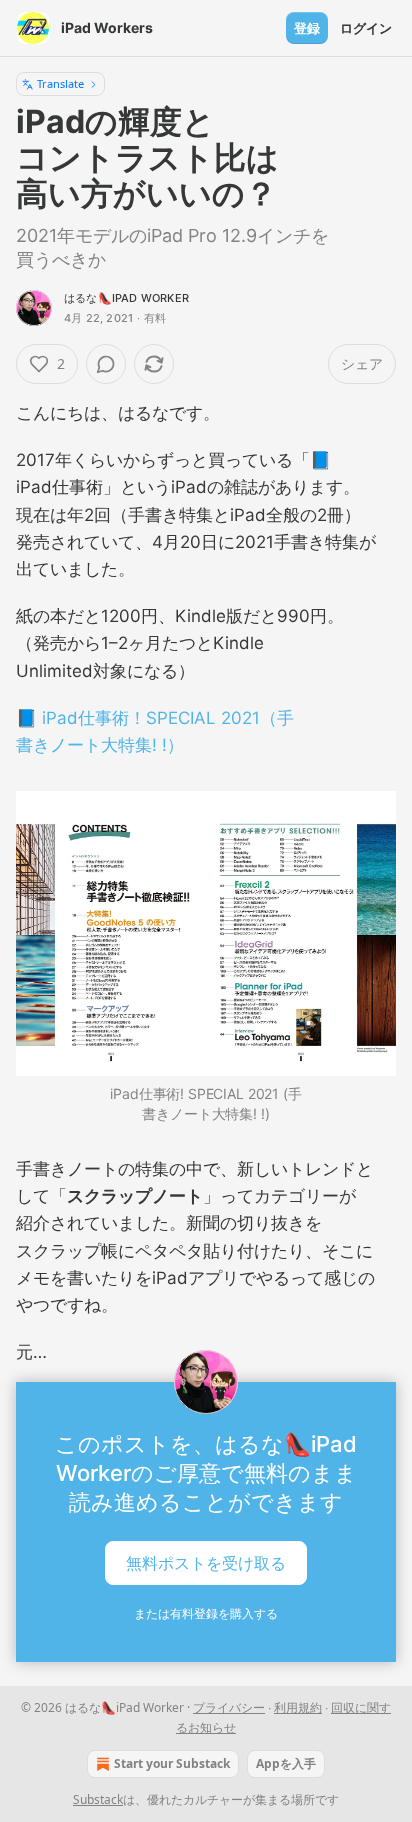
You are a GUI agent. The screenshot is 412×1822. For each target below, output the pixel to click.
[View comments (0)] (106, 364)
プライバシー (229, 1707)
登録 (307, 28)
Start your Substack (172, 1763)
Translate (60, 83)
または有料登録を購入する (206, 1613)
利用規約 (298, 1707)
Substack (98, 1799)
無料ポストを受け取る (206, 1563)
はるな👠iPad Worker (126, 298)
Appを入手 (286, 1763)
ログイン (366, 28)
